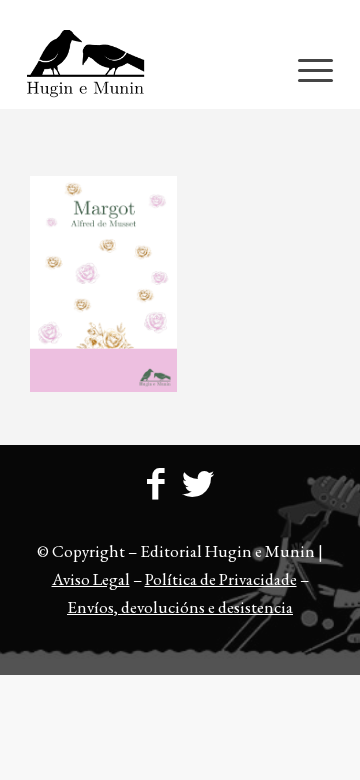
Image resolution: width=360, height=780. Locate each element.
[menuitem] (185, 15)
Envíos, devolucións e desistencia (180, 607)
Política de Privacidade (221, 579)
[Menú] (305, 69)
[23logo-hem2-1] (149, 69)
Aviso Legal (91, 579)
